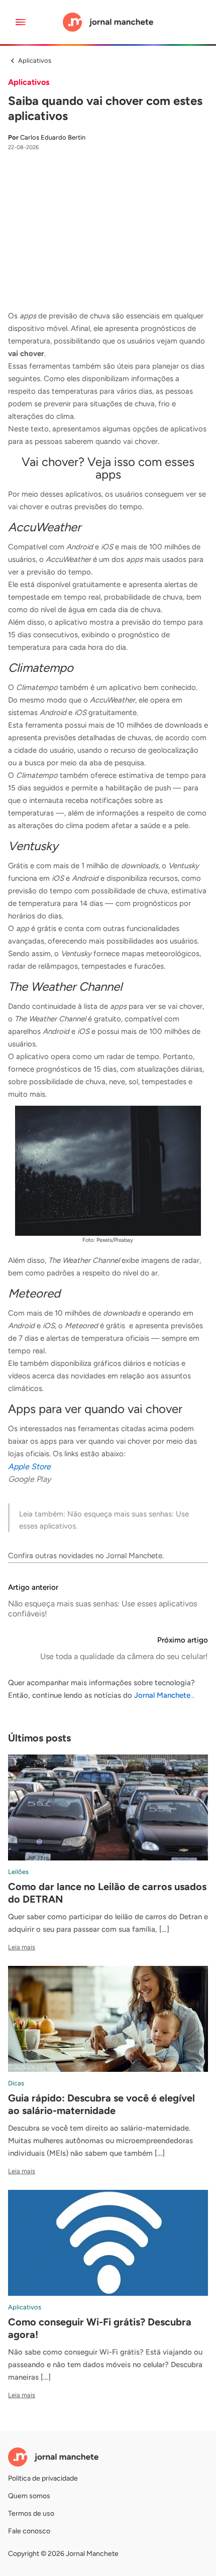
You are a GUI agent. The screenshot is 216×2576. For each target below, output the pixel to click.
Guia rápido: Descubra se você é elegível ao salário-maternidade (101, 2104)
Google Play (29, 1479)
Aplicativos (35, 61)
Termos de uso (31, 2513)
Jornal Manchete (134, 1556)
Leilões (18, 1872)
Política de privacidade (43, 2478)
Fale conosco (29, 2531)
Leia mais (22, 1947)
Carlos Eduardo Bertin (47, 137)
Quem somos (29, 2496)
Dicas (16, 2083)
